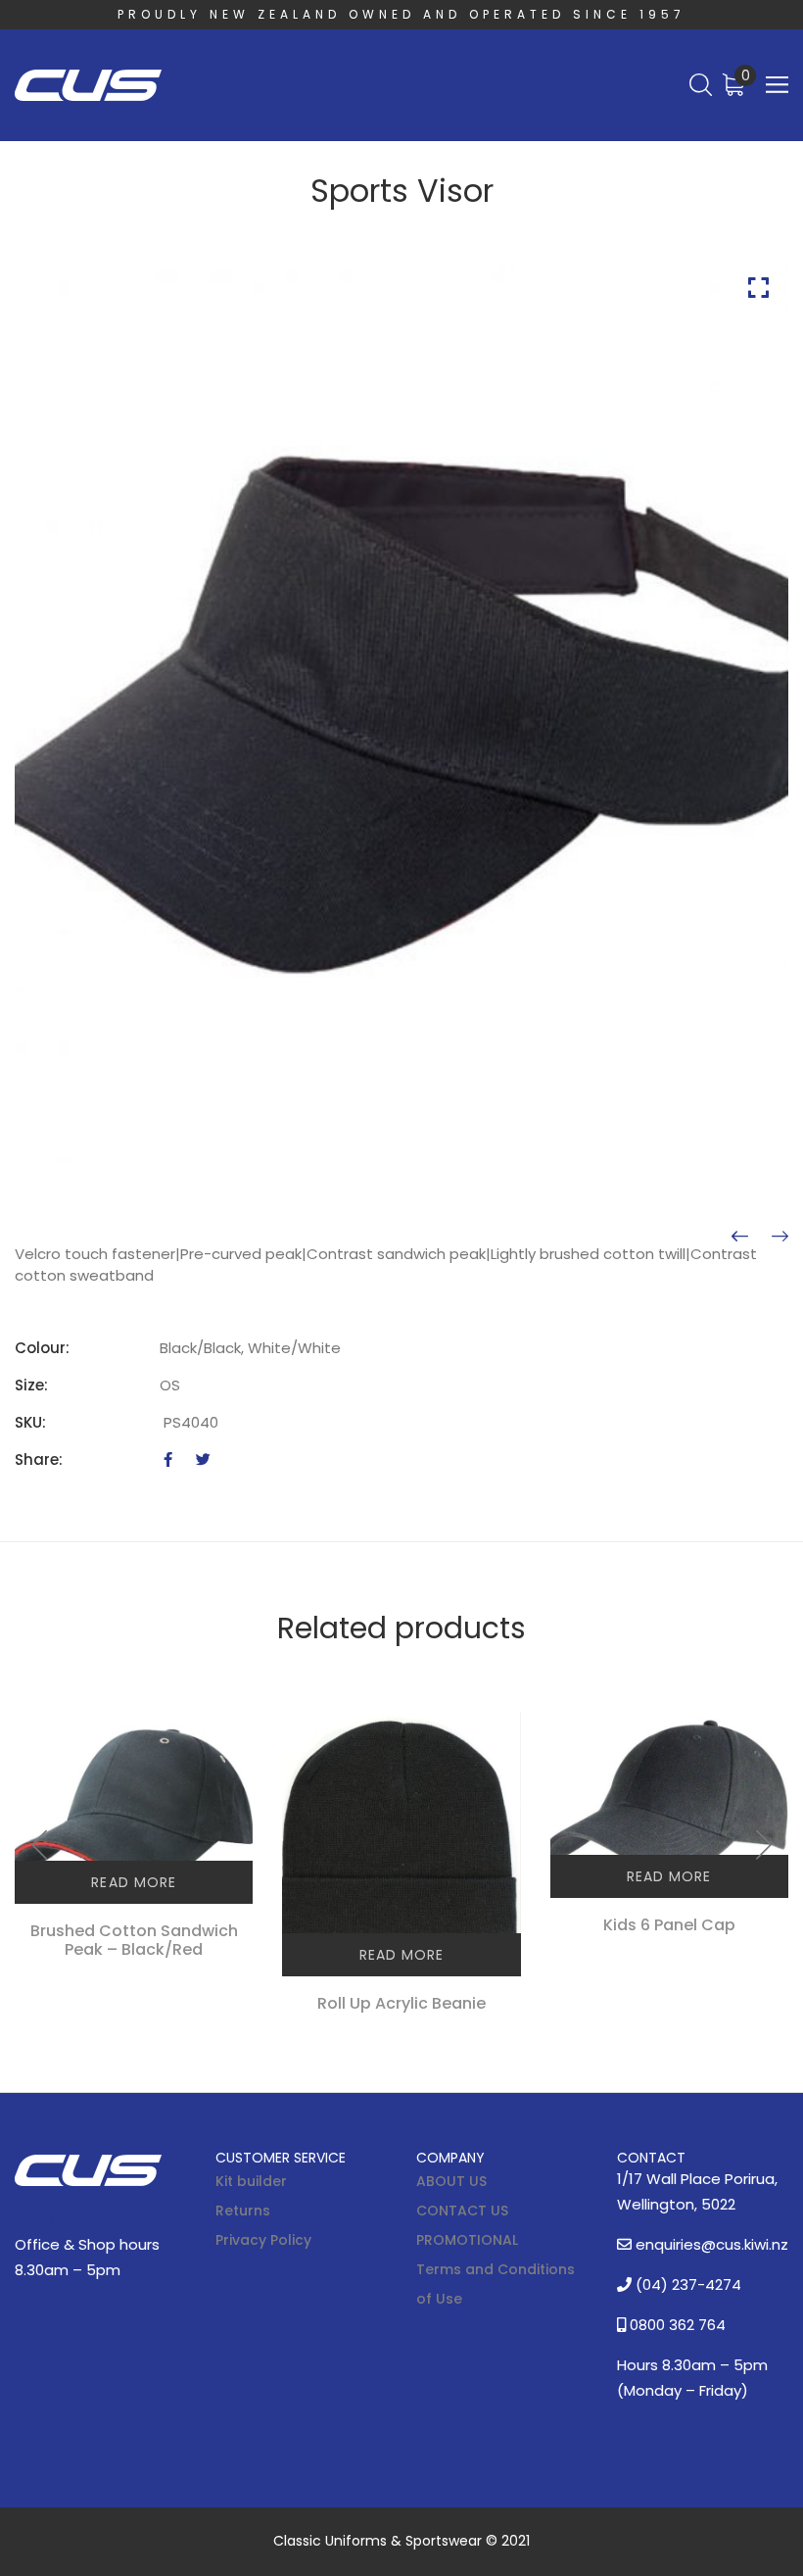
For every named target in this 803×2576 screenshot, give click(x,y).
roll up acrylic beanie (401, 2003)
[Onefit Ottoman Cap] (740, 1237)
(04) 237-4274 (686, 2284)
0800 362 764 (676, 2325)
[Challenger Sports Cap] (780, 1237)
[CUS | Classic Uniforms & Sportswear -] (88, 86)
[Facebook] (168, 1459)
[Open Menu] (777, 85)
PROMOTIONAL (467, 2240)
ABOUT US (451, 2181)
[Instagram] (93, 2219)
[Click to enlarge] (758, 288)
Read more (133, 1882)
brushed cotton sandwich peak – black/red (134, 1940)
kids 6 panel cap (669, 1925)
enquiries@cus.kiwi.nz (710, 2244)
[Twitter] (203, 1459)
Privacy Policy (263, 2240)
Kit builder (251, 2181)
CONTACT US (462, 2211)
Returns (243, 2211)
